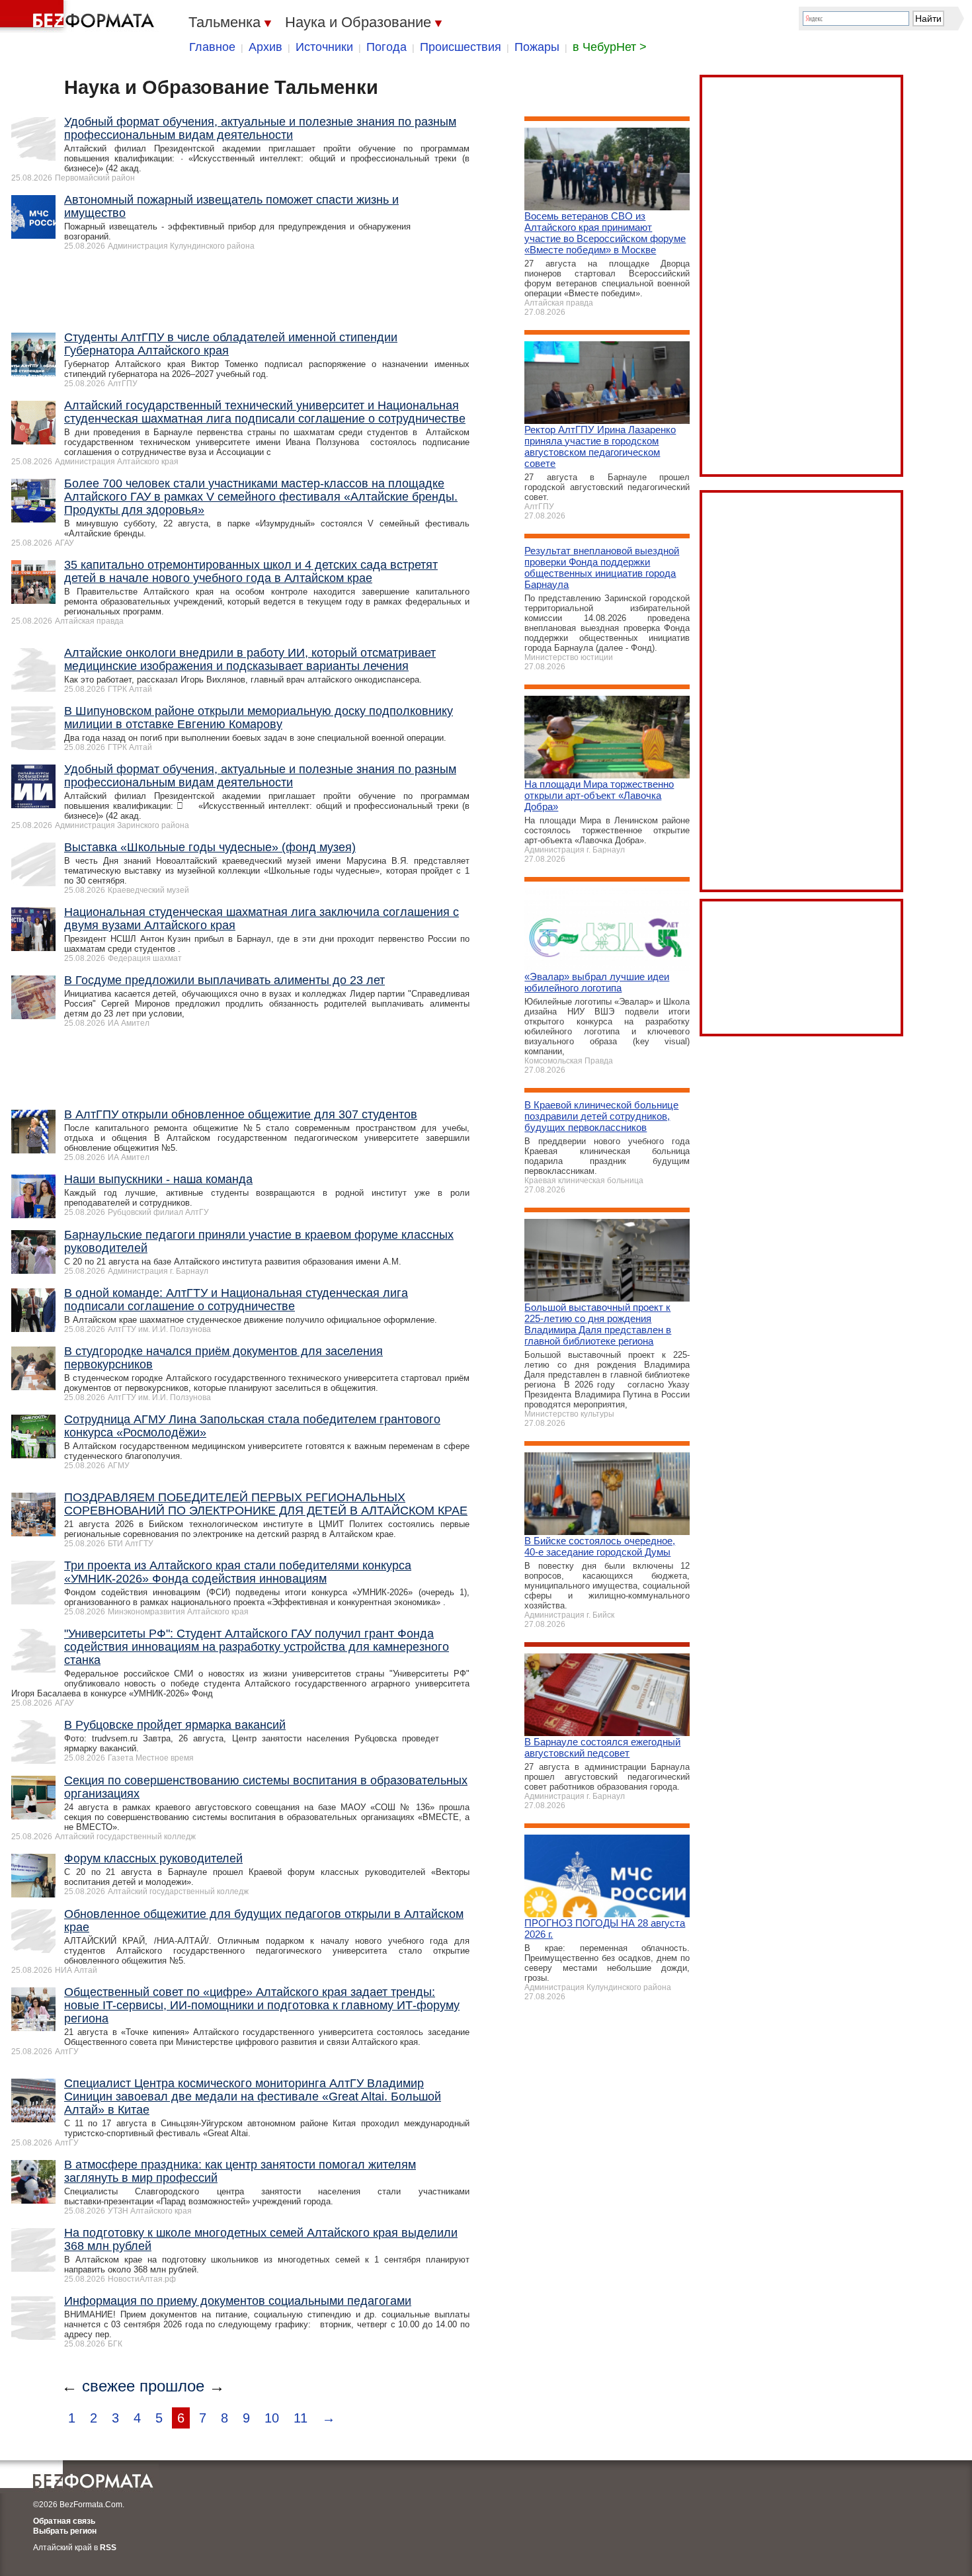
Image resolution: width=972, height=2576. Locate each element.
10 (272, 2418)
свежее (108, 2386)
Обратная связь (64, 2521)
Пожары (537, 47)
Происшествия (461, 47)
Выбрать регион (65, 2531)
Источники (324, 47)
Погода (386, 47)
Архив (265, 47)
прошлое (172, 2386)
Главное (212, 47)
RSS (108, 2548)
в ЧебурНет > (610, 47)
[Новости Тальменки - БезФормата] (79, 17)
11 (301, 2418)
